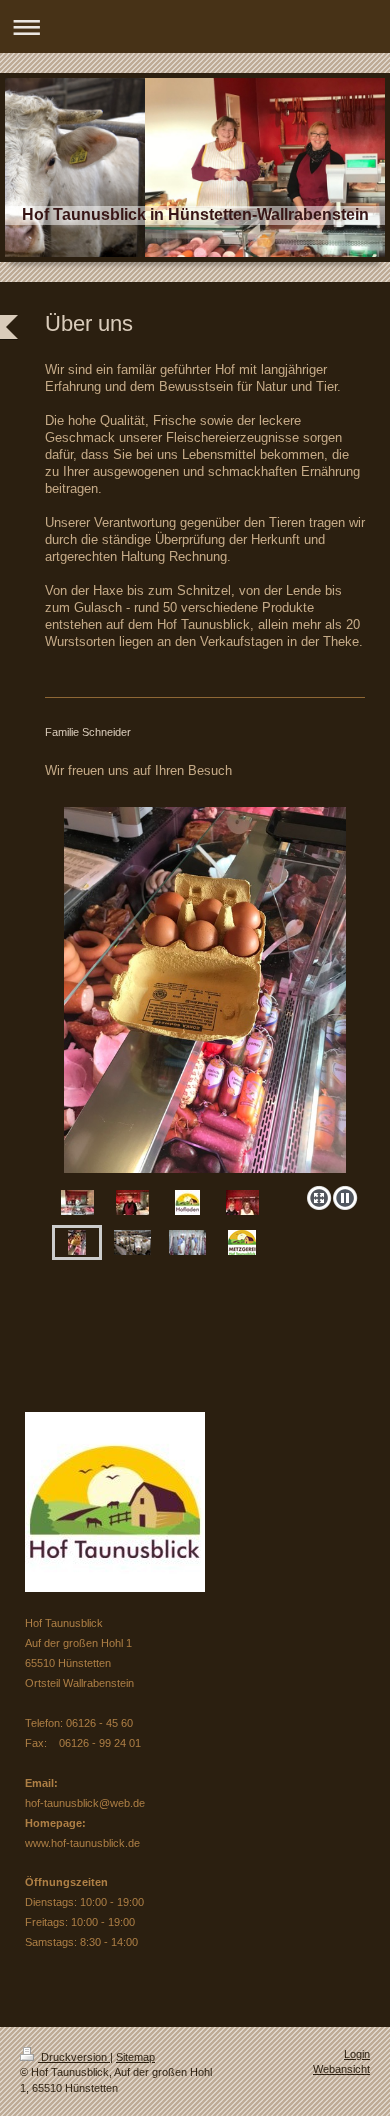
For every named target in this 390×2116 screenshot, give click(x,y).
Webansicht (341, 2069)
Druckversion (74, 2057)
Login (357, 2054)
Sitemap (135, 2057)
